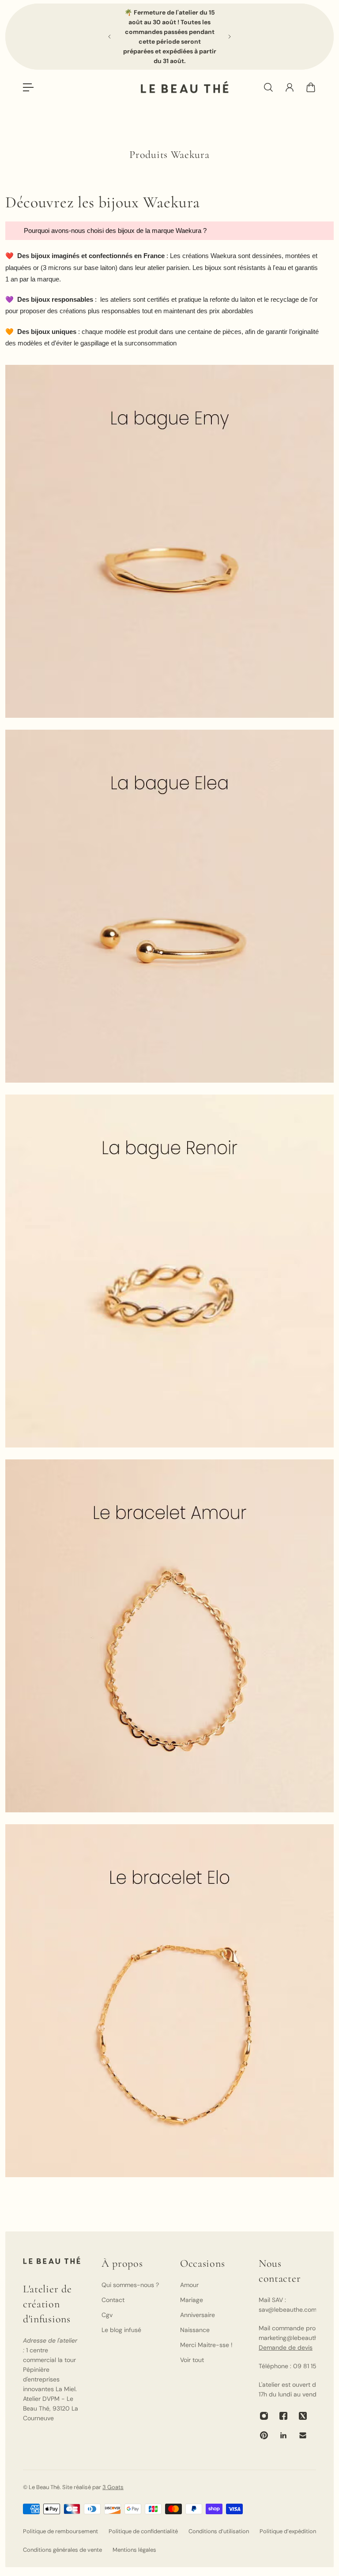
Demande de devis (286, 2347)
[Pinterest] (264, 2435)
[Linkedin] (283, 2435)
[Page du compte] (290, 87)
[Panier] (311, 87)
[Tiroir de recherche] (268, 87)
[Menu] (28, 87)
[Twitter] (303, 2416)
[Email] (303, 2435)
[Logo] (185, 87)
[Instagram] (264, 2416)
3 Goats (113, 2487)
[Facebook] (283, 2416)
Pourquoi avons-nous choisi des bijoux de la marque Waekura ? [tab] (116, 231)
